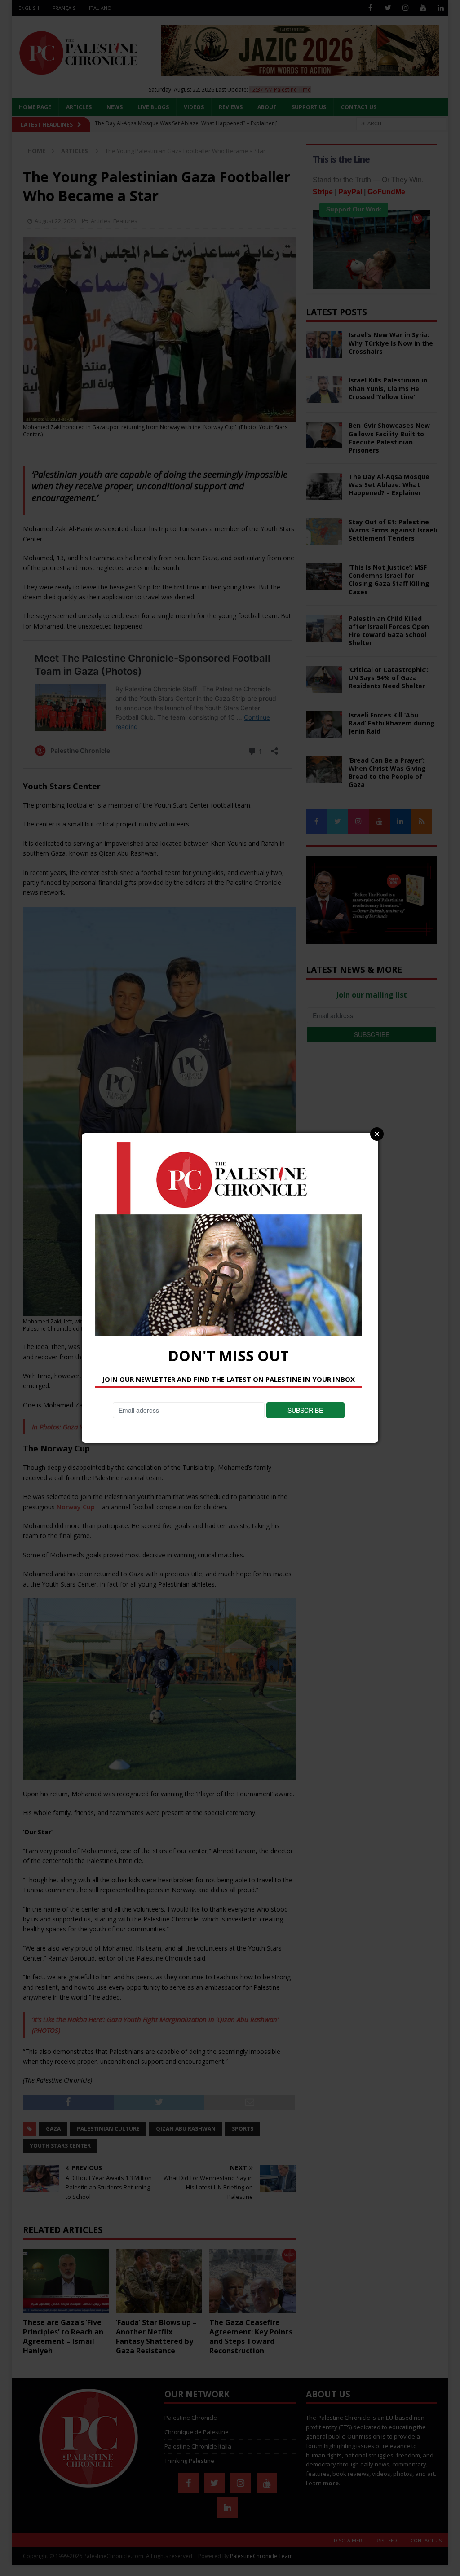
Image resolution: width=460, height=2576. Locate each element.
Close (377, 1134)
